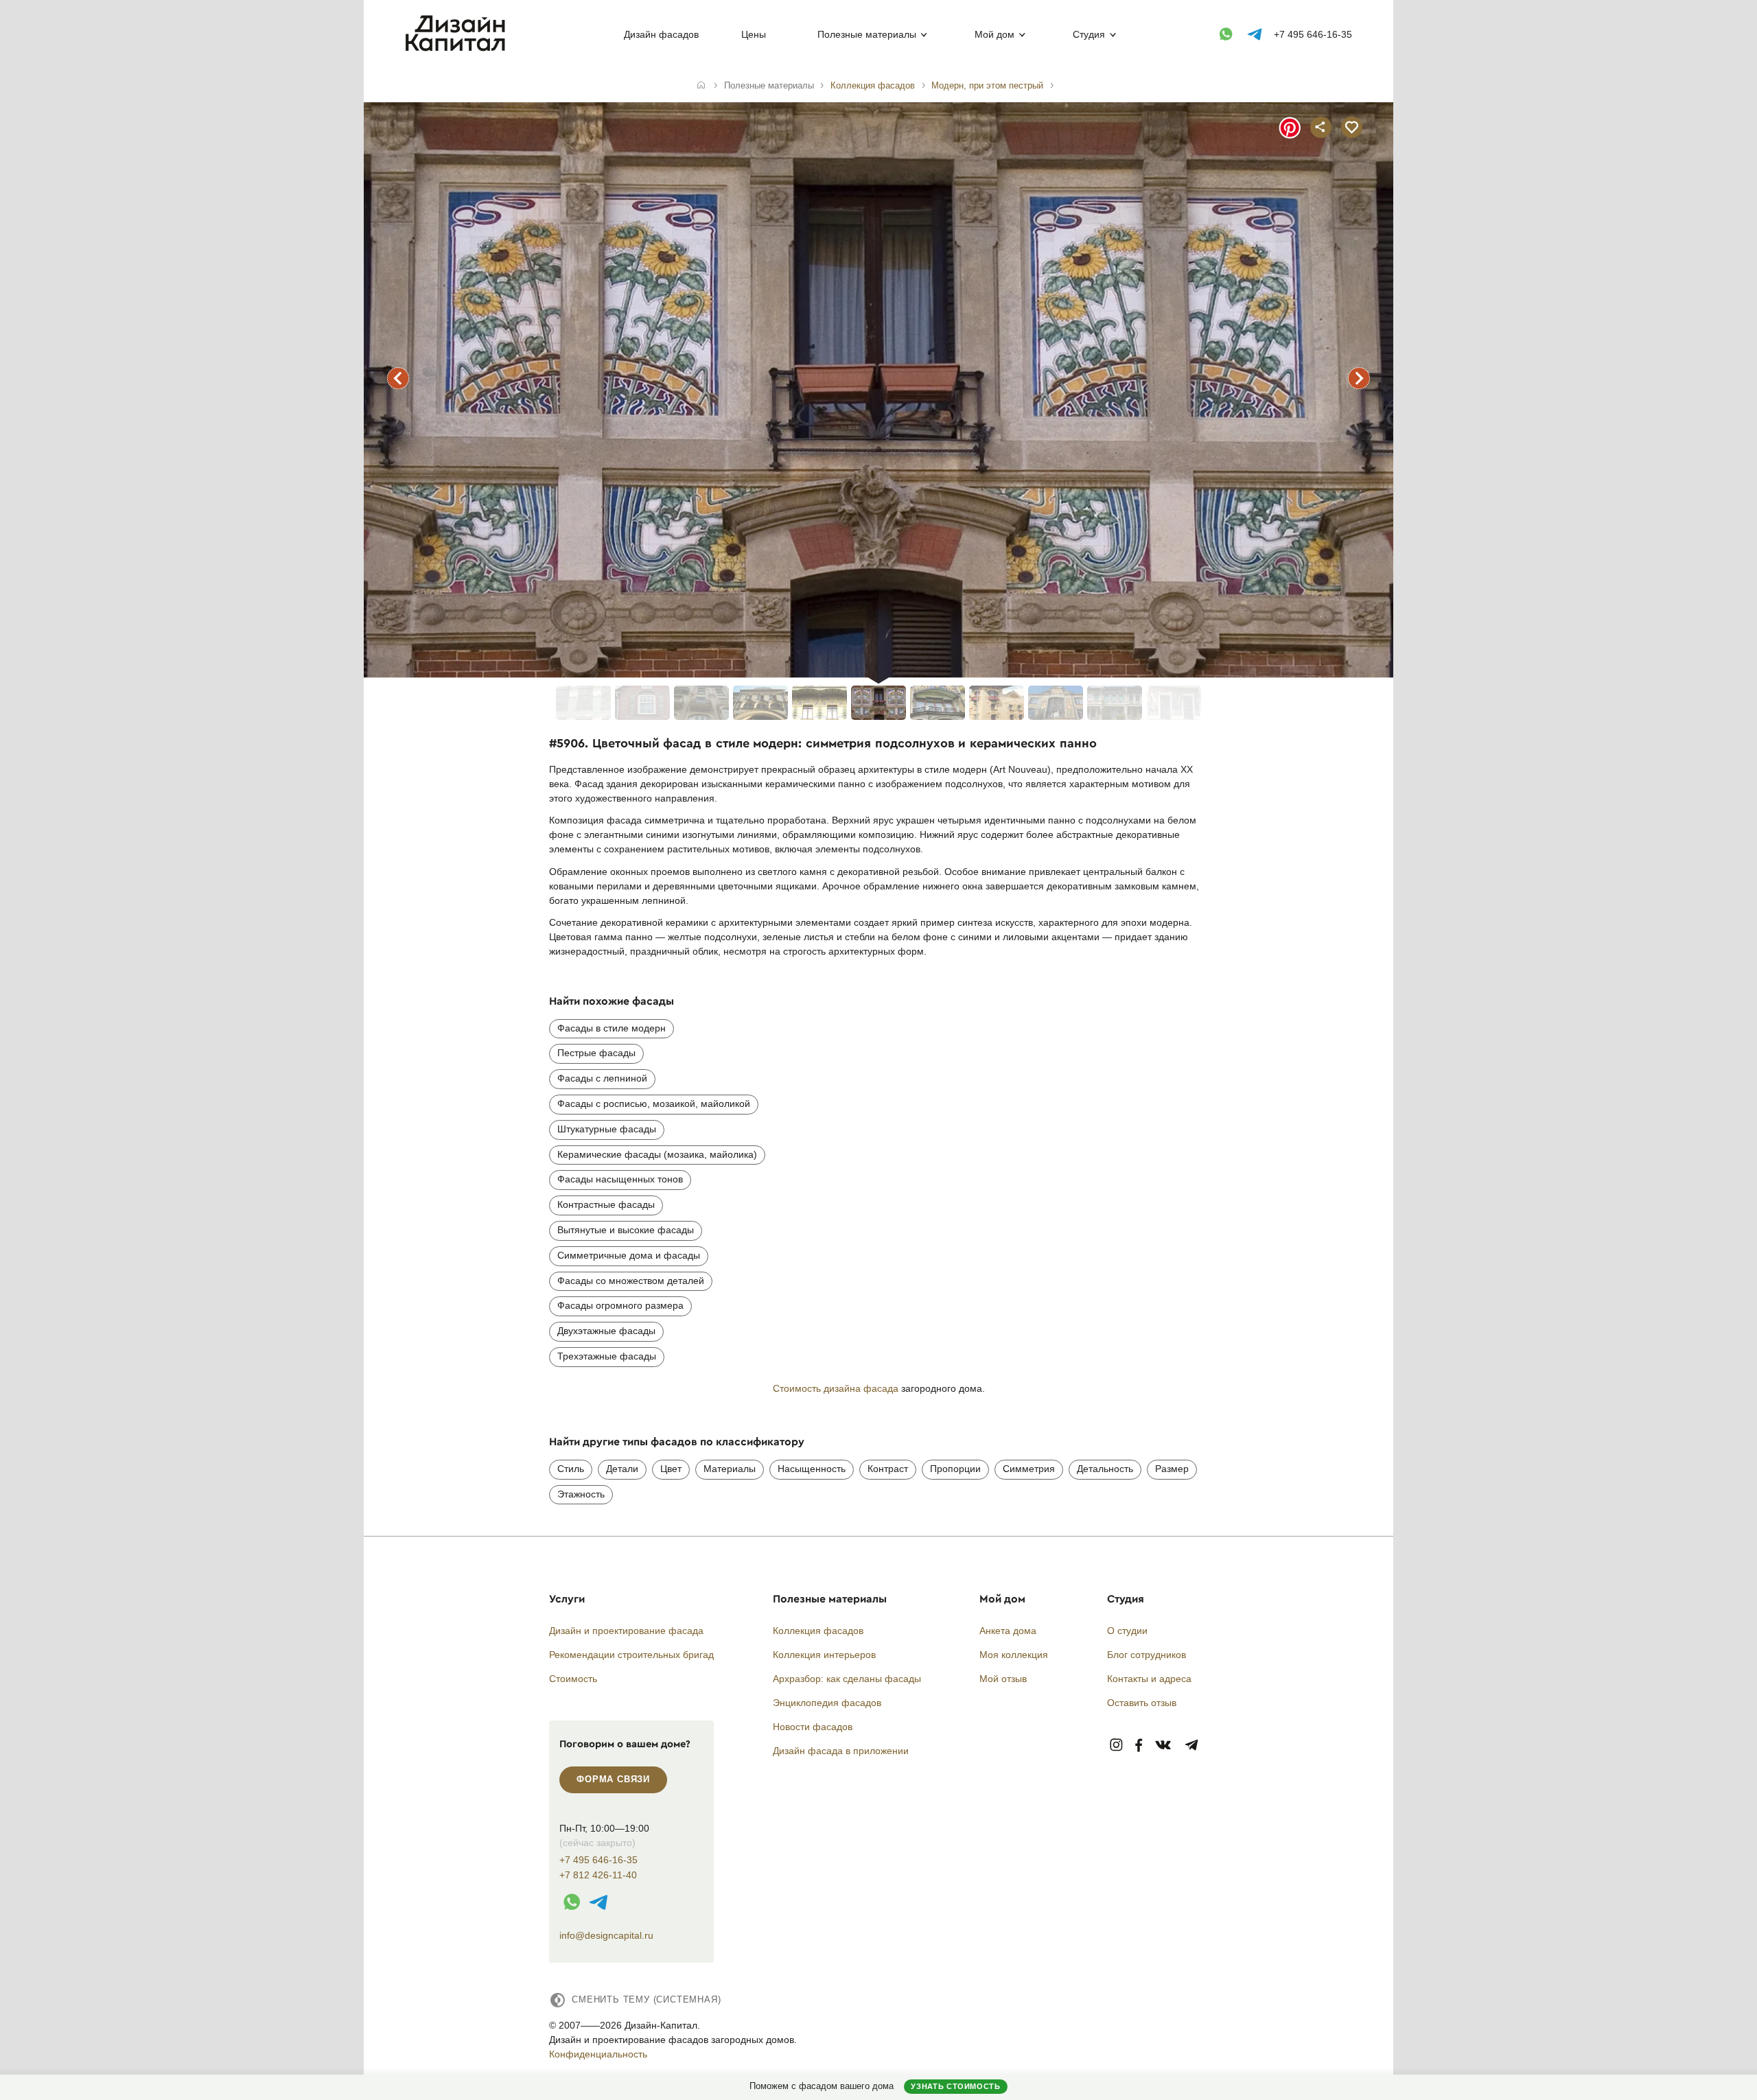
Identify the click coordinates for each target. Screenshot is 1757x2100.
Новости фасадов (813, 1727)
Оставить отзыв (1142, 1703)
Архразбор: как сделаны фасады (847, 1679)
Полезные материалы (867, 34)
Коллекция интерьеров (824, 1655)
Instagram (1116, 1746)
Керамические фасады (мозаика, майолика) (657, 1154)
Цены (754, 34)
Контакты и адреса (1149, 1679)
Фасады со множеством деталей (631, 1281)
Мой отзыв (1003, 1679)
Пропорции (955, 1469)
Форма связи (613, 1779)
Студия (1089, 34)
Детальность (1105, 1469)
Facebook (1139, 1746)
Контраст (888, 1469)
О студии (1127, 1631)
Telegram (1192, 1746)
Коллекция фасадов (818, 1631)
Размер (1172, 1469)
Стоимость (573, 1679)
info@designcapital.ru (606, 1935)
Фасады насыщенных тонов (620, 1179)
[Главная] (701, 86)
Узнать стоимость (955, 2086)
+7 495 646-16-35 (1313, 34)
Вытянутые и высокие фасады (626, 1230)
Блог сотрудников (1147, 1655)
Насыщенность (812, 1469)
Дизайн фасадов (661, 34)
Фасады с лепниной (602, 1078)
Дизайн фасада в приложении (841, 1751)
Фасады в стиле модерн (612, 1028)
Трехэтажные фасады (607, 1356)
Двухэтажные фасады (606, 1331)
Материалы (730, 1469)
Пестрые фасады (596, 1053)
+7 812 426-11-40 (598, 1875)
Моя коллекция (1014, 1655)
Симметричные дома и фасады (629, 1255)
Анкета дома (1008, 1631)
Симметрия (1029, 1469)
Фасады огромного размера (620, 1305)
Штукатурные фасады (607, 1129)
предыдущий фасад (398, 378)
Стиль (571, 1469)
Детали (622, 1469)
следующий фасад (1359, 378)
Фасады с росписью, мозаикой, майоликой (654, 1104)
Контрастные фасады (606, 1204)
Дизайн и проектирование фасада (626, 1631)
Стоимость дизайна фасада (836, 1388)
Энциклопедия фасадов (827, 1703)
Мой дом (994, 34)
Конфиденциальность (598, 2054)
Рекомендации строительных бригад (631, 1655)
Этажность (581, 1494)
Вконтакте (1164, 1746)
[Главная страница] (458, 49)
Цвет (671, 1469)
